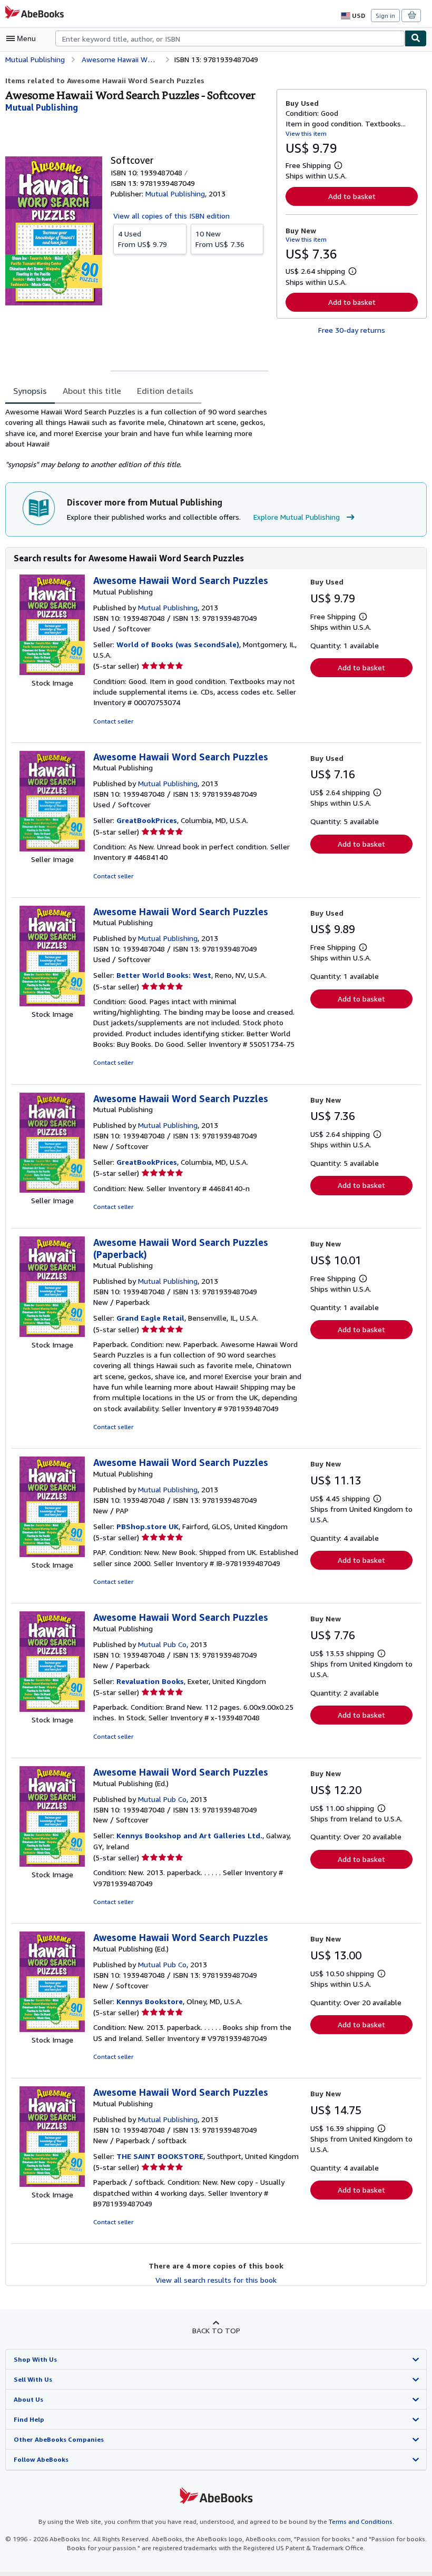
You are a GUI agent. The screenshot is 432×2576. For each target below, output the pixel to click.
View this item (306, 133)
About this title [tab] (92, 391)
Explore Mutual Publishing (297, 517)
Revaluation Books (150, 1681)
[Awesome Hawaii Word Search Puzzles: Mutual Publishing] (52, 672)
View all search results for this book (216, 2280)
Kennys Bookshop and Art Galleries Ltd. (189, 1835)
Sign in (385, 16)
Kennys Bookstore (150, 2001)
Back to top (216, 2330)
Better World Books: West (164, 975)
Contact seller (113, 721)
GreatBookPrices (147, 820)
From (143, 239)
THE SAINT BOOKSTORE (160, 2156)
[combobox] (230, 38)
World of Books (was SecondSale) (178, 644)
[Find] (416, 38)
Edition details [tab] (165, 391)
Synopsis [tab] (30, 391)
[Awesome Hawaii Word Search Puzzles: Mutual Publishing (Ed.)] (52, 1864)
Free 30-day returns (352, 330)
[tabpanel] (137, 438)
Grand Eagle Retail (150, 1318)
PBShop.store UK (148, 1526)
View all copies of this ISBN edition (171, 216)
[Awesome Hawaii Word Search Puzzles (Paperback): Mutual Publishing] (52, 1334)
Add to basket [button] (352, 196)
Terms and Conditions (361, 2521)
